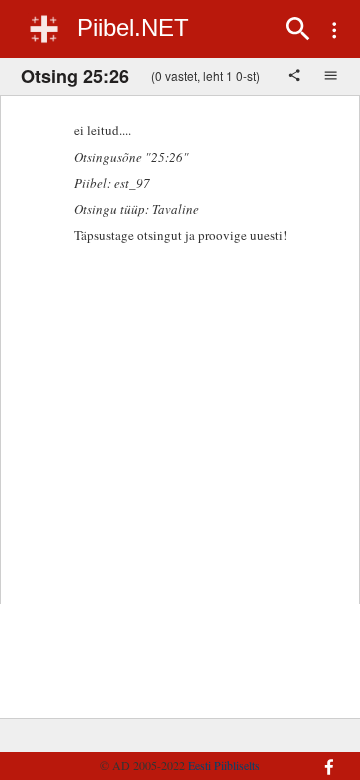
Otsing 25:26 (75, 76)
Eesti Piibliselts (224, 765)
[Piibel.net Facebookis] (324, 757)
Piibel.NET (133, 27)
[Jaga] (296, 77)
